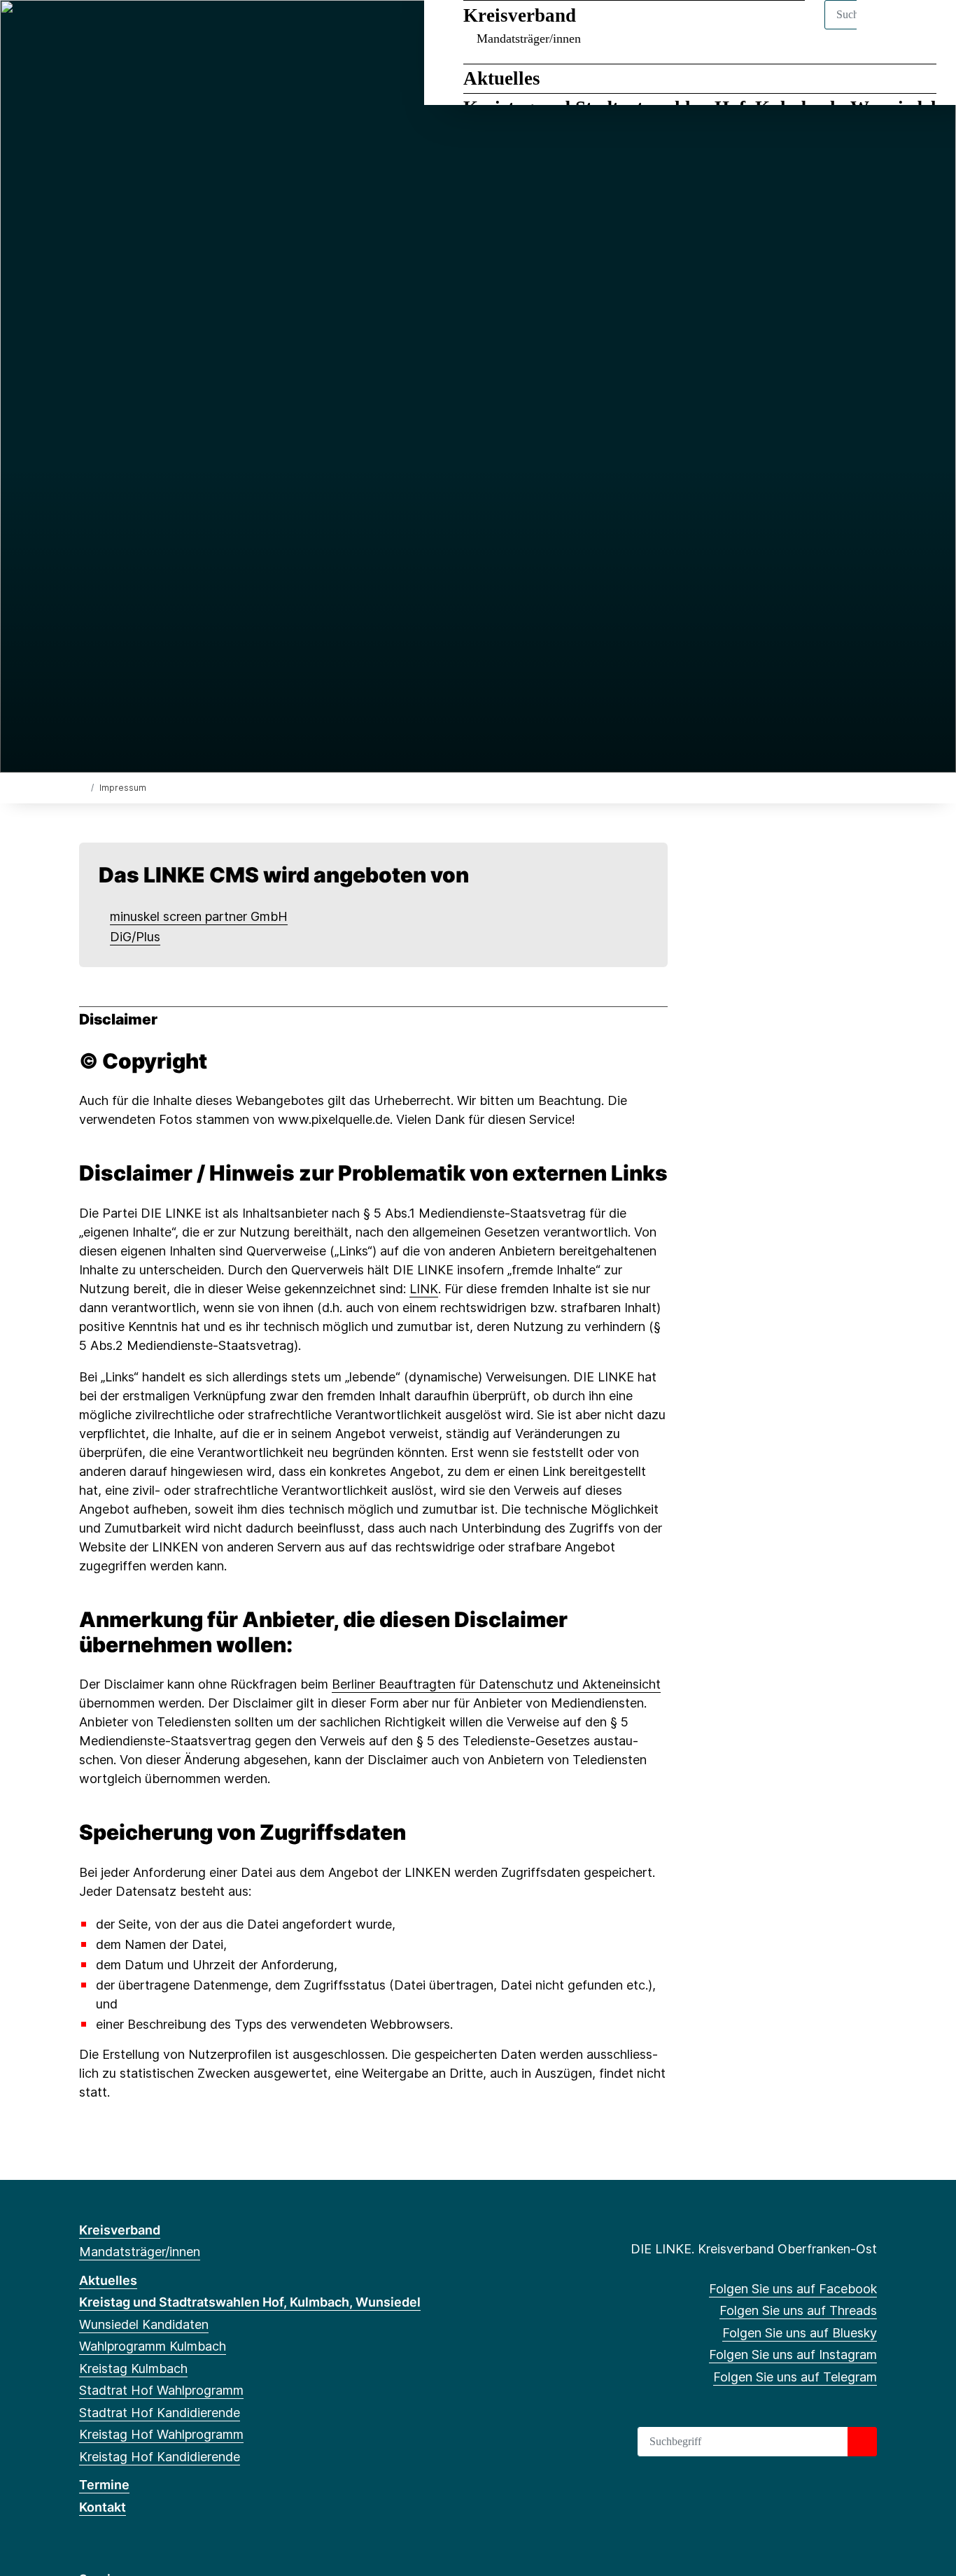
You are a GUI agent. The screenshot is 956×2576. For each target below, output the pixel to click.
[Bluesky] (133, 29)
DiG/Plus (135, 937)
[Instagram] (156, 29)
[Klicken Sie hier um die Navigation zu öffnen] (927, 29)
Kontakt (103, 2507)
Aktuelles (502, 78)
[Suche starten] (862, 2442)
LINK (424, 1289)
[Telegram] (179, 29)
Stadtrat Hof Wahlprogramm (161, 2390)
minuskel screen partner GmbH (199, 916)
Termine (104, 2485)
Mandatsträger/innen (529, 38)
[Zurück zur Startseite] (82, 787)
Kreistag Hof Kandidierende (160, 2457)
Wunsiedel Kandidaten (144, 2324)
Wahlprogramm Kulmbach (153, 2346)
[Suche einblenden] (886, 29)
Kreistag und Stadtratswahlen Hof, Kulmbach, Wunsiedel (250, 2302)
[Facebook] (86, 29)
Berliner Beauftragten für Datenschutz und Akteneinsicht (496, 1684)
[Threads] (110, 29)
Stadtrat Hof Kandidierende (160, 2413)
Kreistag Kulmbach (133, 2369)
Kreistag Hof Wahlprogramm (161, 2434)
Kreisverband (520, 15)
